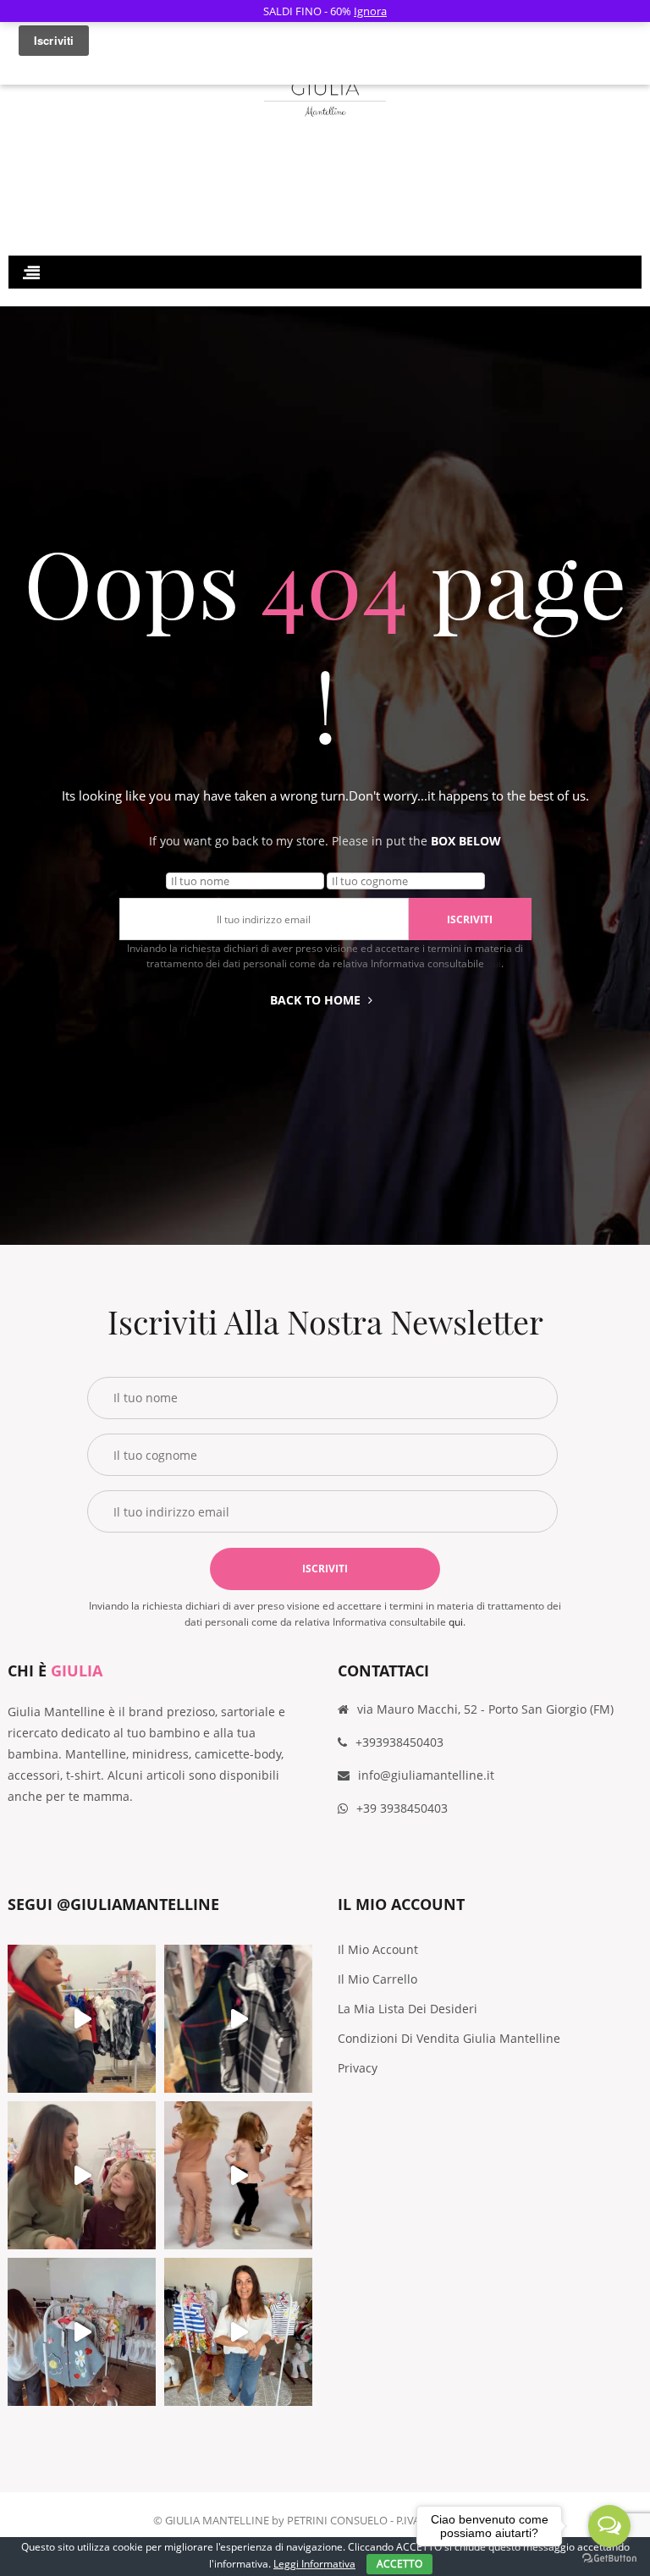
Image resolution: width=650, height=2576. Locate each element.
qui (494, 963)
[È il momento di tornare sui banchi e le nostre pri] (82, 2332)
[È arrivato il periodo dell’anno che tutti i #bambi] (82, 2019)
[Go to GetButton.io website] (609, 2559)
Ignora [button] (370, 11)
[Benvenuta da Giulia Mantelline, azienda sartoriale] (238, 2019)
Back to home (315, 1000)
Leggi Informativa (314, 2564)
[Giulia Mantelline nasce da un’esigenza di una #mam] (82, 2175)
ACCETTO (399, 2564)
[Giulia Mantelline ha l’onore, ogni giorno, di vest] (238, 2332)
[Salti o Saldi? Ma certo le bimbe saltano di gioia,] (238, 2175)
